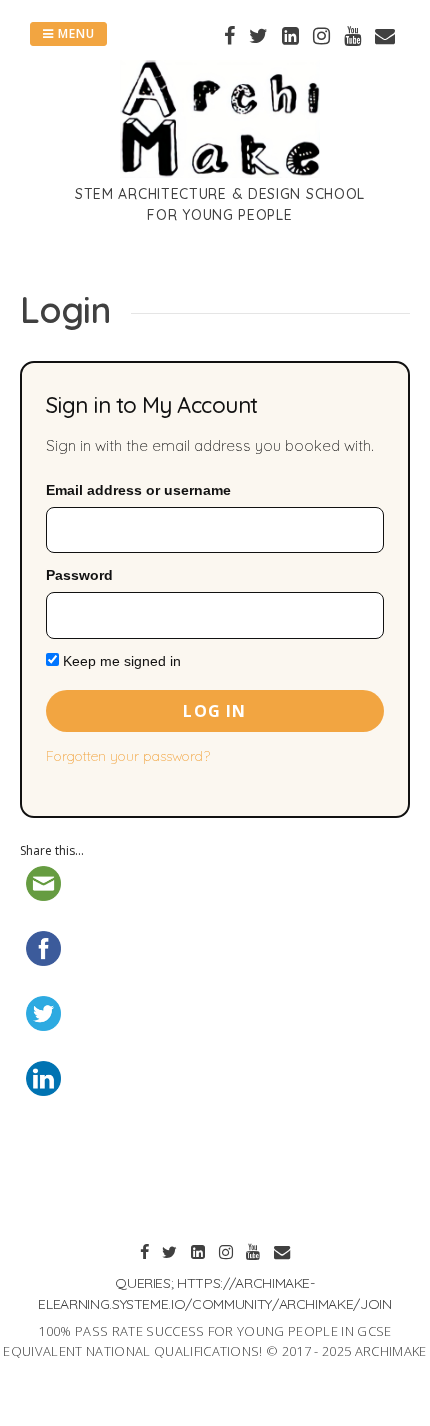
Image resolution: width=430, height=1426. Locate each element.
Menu (74, 33)
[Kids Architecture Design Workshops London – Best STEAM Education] (220, 172)
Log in (214, 711)
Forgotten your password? (128, 756)
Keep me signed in (120, 661)
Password (79, 575)
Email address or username (138, 490)
